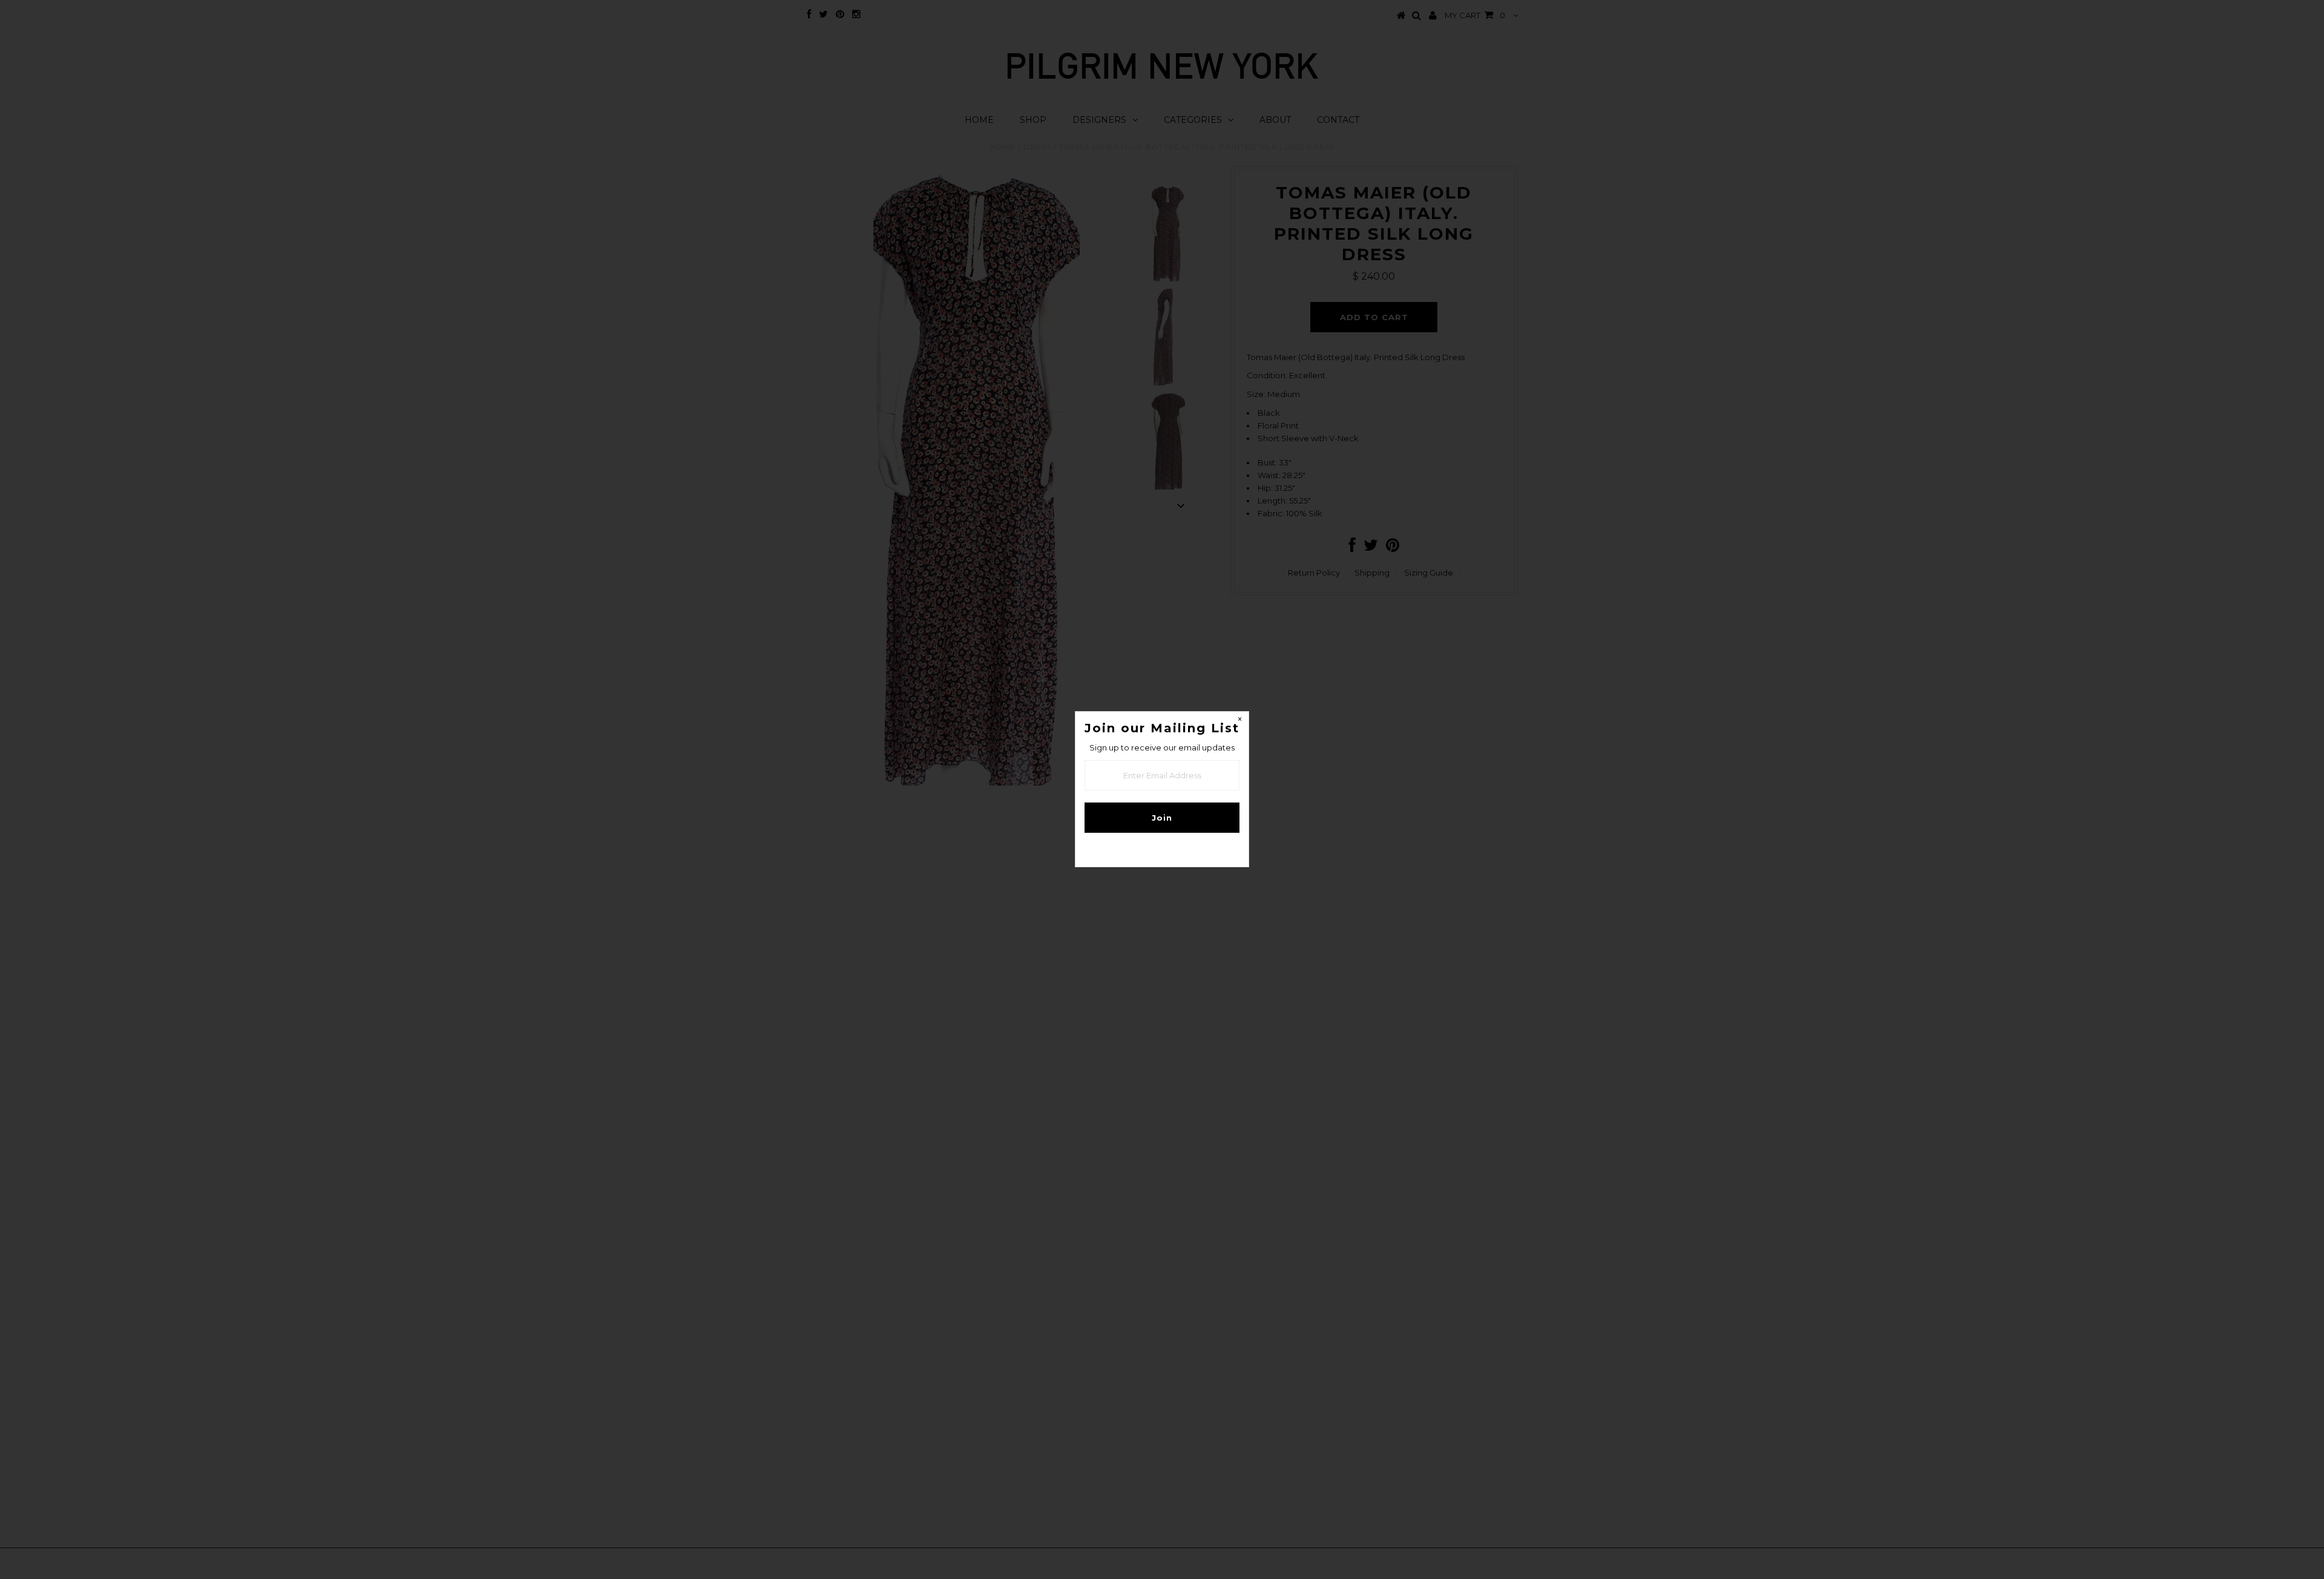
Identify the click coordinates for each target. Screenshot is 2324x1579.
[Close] (1239, 721)
